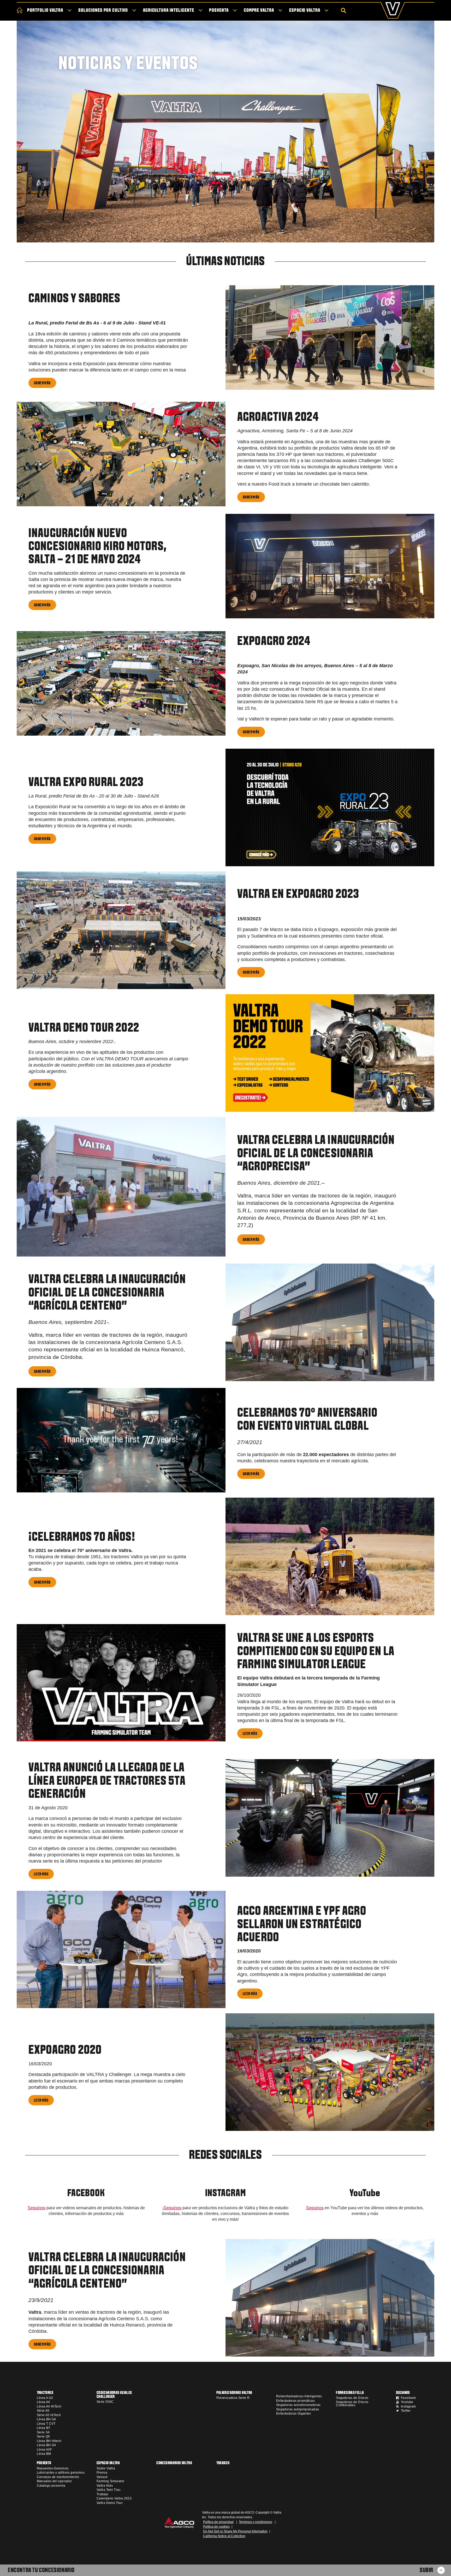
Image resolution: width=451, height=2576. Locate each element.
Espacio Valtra (305, 11)
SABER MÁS (251, 497)
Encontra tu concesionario (41, 2571)
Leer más (250, 1734)
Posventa (219, 11)
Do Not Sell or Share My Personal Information (235, 2531)
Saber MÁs (42, 383)
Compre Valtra (259, 11)
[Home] (20, 10)
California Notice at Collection (224, 2536)
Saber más (42, 1084)
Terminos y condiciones (256, 2522)
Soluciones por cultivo (103, 11)
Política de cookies (216, 2527)
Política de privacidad (218, 2522)
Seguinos (37, 2208)
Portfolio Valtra (45, 11)
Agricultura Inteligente (169, 11)
